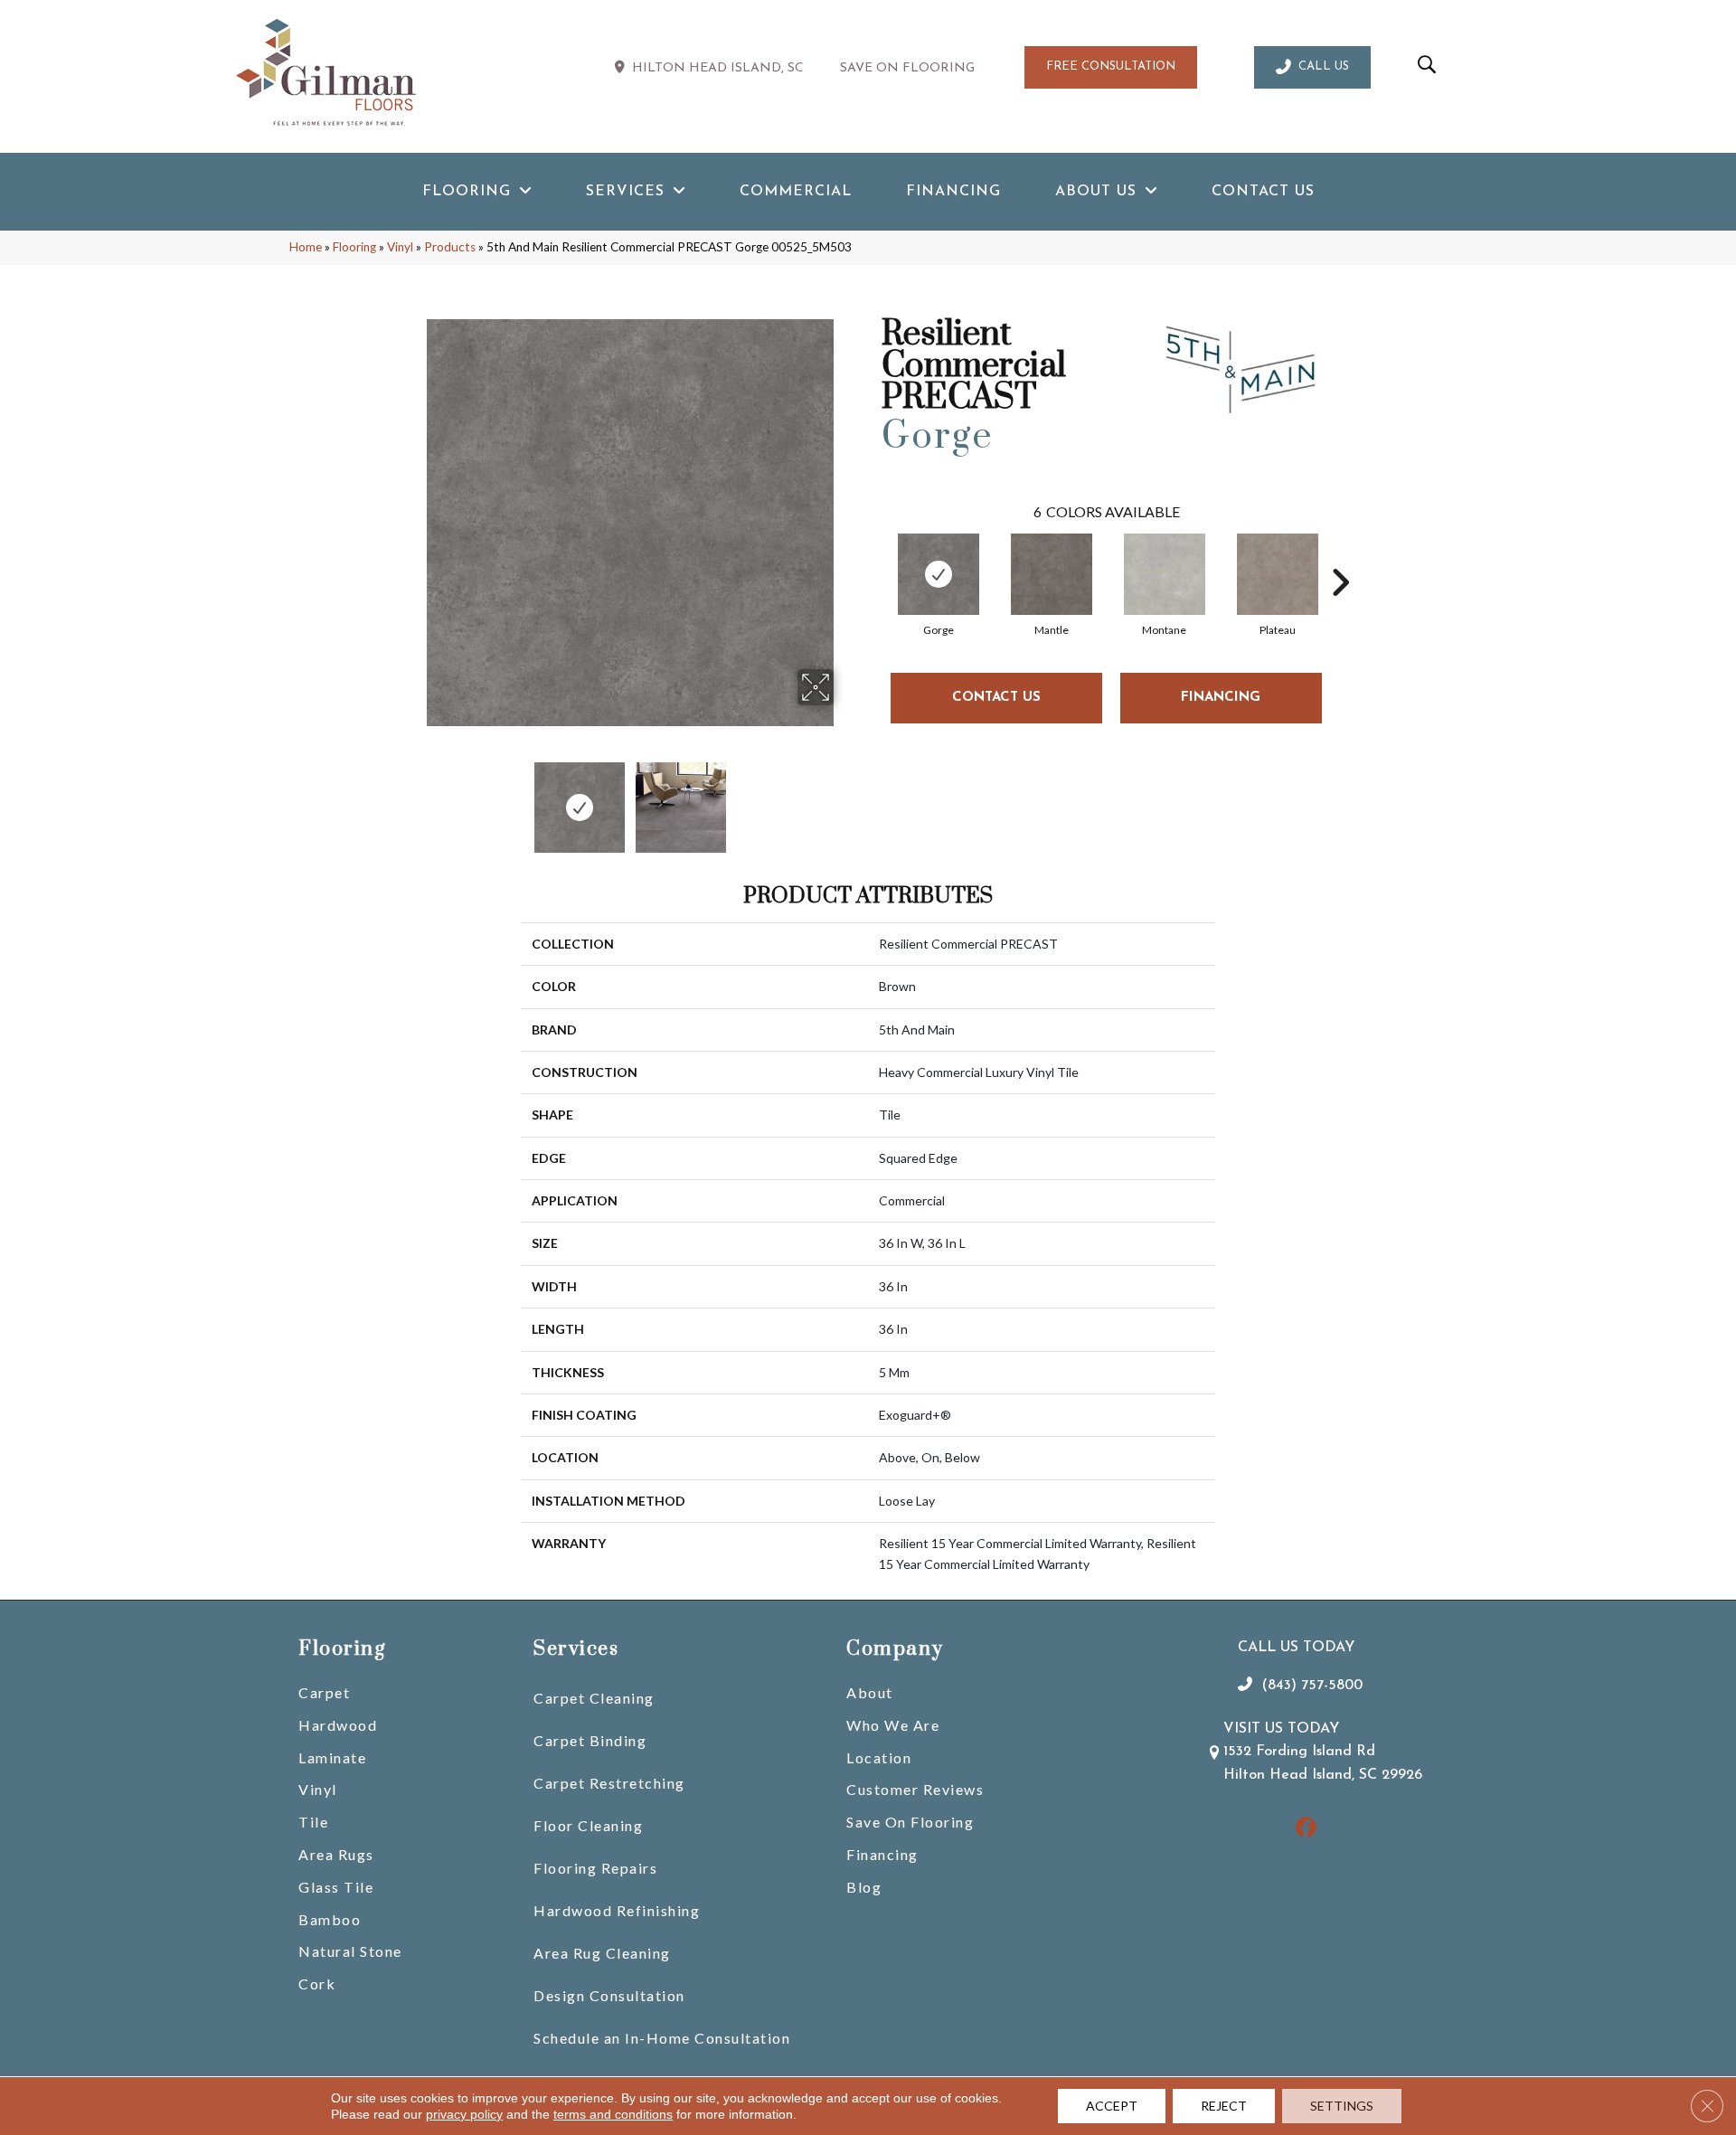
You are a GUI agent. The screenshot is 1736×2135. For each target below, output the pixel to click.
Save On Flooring (910, 1822)
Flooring (354, 247)
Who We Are (893, 1725)
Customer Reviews (915, 1789)
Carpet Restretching (609, 1783)
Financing (882, 1854)
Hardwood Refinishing (617, 1910)
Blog (864, 1887)
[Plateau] (1278, 574)
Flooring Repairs (595, 1868)
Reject (1224, 2106)
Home (306, 247)
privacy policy (464, 2114)
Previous (414, 798)
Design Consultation (609, 1995)
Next (845, 798)
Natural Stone (350, 1951)
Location (879, 1757)
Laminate (332, 1757)
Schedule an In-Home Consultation (662, 2038)
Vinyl (400, 247)
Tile (313, 1822)
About (870, 1692)
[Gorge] (939, 574)
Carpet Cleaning (594, 1698)
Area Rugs (336, 1854)
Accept (1112, 2106)
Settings (1342, 2106)
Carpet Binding (590, 1740)
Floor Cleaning (588, 1825)
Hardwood (338, 1725)
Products (450, 247)
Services (576, 1649)
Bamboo (330, 1919)
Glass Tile (336, 1887)
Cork (317, 1984)
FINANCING (1221, 698)
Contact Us (996, 698)
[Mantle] (1052, 574)
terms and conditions (613, 2114)
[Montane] (1165, 574)
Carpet (324, 1692)
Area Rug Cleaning (602, 1953)
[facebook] (1306, 1829)
